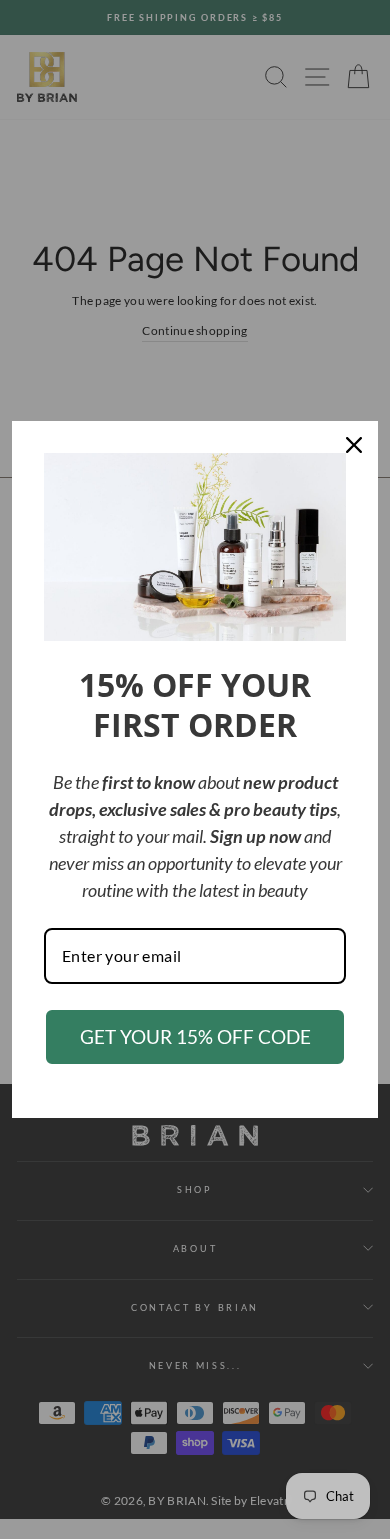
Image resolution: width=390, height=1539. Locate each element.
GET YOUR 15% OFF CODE (195, 1036)
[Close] (354, 445)
